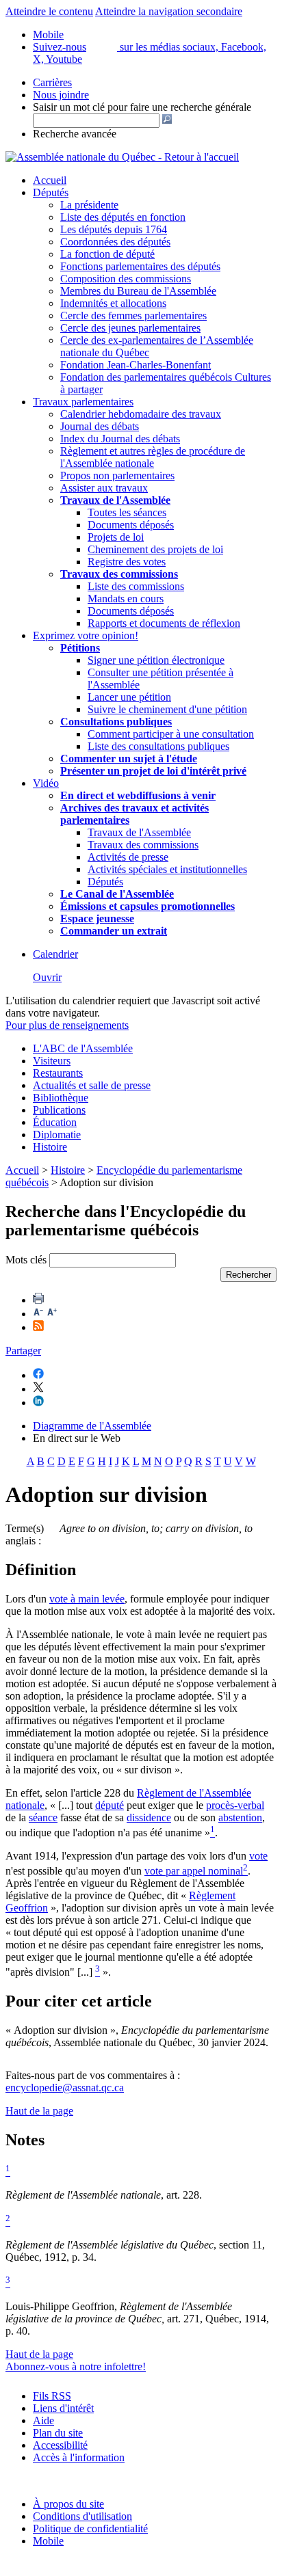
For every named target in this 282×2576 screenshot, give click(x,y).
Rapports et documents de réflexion (164, 623)
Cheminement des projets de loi (155, 549)
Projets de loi (116, 537)
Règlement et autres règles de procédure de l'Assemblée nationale (153, 457)
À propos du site (68, 2504)
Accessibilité (60, 2445)
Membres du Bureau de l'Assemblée (138, 291)
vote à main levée (87, 1599)
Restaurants (58, 1073)
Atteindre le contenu (49, 11)
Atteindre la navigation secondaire (169, 11)
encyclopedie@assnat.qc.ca (65, 2088)
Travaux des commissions (119, 574)
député (110, 1805)
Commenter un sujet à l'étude (129, 759)
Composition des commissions (126, 279)
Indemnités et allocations (113, 303)
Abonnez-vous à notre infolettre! (76, 2366)
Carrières (52, 82)
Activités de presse (128, 857)
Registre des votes (127, 562)
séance (43, 1817)
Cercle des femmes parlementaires (133, 316)
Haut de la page (39, 2111)
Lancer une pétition (129, 697)
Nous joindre (61, 95)
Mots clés (26, 1260)
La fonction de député (107, 254)
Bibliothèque (61, 1098)
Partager (23, 1351)
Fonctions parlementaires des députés (140, 266)
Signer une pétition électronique (156, 660)
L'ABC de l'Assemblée (83, 1048)
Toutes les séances (127, 512)
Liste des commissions (136, 586)
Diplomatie (57, 1135)
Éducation (55, 1122)
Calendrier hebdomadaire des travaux (141, 414)
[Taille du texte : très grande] (52, 1314)
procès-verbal (235, 1805)
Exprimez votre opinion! (86, 635)
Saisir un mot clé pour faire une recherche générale (142, 107)
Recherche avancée (75, 134)
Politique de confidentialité (90, 2528)
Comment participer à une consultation (171, 734)
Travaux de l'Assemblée (115, 500)
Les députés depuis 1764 (114, 229)
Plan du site (58, 2433)
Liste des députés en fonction (123, 217)
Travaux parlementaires (83, 402)
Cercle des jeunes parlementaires (130, 328)
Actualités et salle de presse (92, 1085)
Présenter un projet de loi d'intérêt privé (153, 771)
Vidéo (46, 783)
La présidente (89, 205)
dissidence (149, 1817)
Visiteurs (52, 1061)
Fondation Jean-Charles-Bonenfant (136, 365)
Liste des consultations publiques (158, 746)
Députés (51, 192)
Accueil (50, 180)
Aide (43, 2420)
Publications (59, 1110)
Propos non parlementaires (117, 475)
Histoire (50, 1147)
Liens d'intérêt (63, 2408)
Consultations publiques (116, 722)
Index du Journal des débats (120, 439)
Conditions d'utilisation (82, 2516)
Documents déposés (131, 525)
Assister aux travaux (104, 488)
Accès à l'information (79, 2457)
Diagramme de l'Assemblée (92, 1426)
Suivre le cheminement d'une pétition (167, 709)
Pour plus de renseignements (67, 1025)
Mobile (48, 2541)
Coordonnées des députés (115, 242)
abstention (240, 1817)
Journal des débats (100, 426)
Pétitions (80, 648)
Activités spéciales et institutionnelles (167, 869)
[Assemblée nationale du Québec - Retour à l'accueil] (122, 157)
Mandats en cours (126, 599)
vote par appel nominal (194, 1871)
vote (258, 1856)
